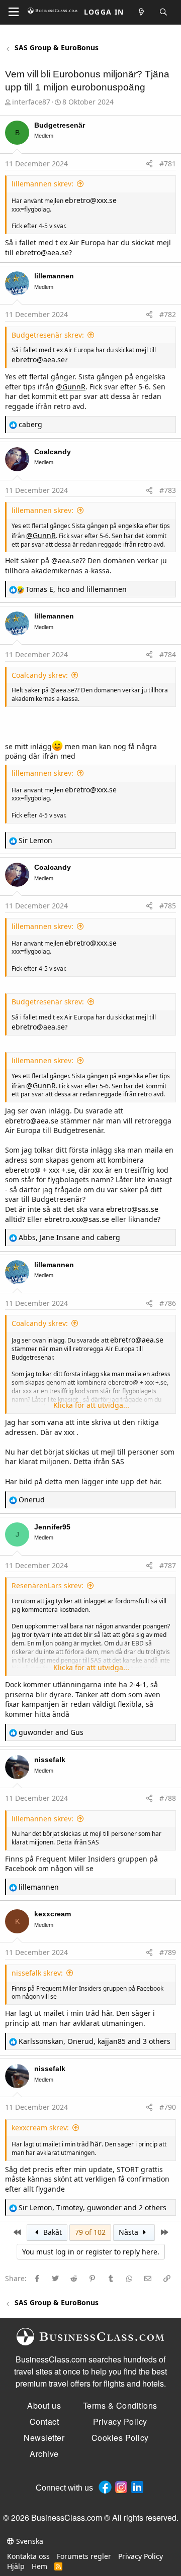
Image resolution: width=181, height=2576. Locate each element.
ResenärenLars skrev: (48, 1585)
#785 (168, 906)
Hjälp (16, 2566)
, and (76, 589)
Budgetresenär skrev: (48, 335)
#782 (168, 314)
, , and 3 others (95, 2041)
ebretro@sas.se (132, 1209)
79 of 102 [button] (90, 2232)
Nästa (129, 2232)
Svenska (29, 2541)
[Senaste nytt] (142, 12)
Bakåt (52, 2232)
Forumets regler (84, 2556)
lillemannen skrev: (42, 184)
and (51, 1732)
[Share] (149, 164)
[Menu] (14, 12)
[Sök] (164, 12)
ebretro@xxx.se (91, 200)
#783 (168, 490)
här (107, 2013)
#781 (168, 164)
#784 (168, 654)
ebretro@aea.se (42, 252)
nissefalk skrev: (37, 1973)
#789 (168, 1952)
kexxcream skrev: (40, 2128)
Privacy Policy (141, 2556)
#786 (168, 1303)
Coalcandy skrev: (40, 675)
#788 (168, 1798)
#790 (168, 2107)
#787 (168, 1565)
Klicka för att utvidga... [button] (91, 1405)
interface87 (31, 102)
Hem (39, 2566)
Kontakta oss (28, 2556)
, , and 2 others (93, 2207)
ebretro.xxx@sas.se (77, 1219)
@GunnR (71, 387)
